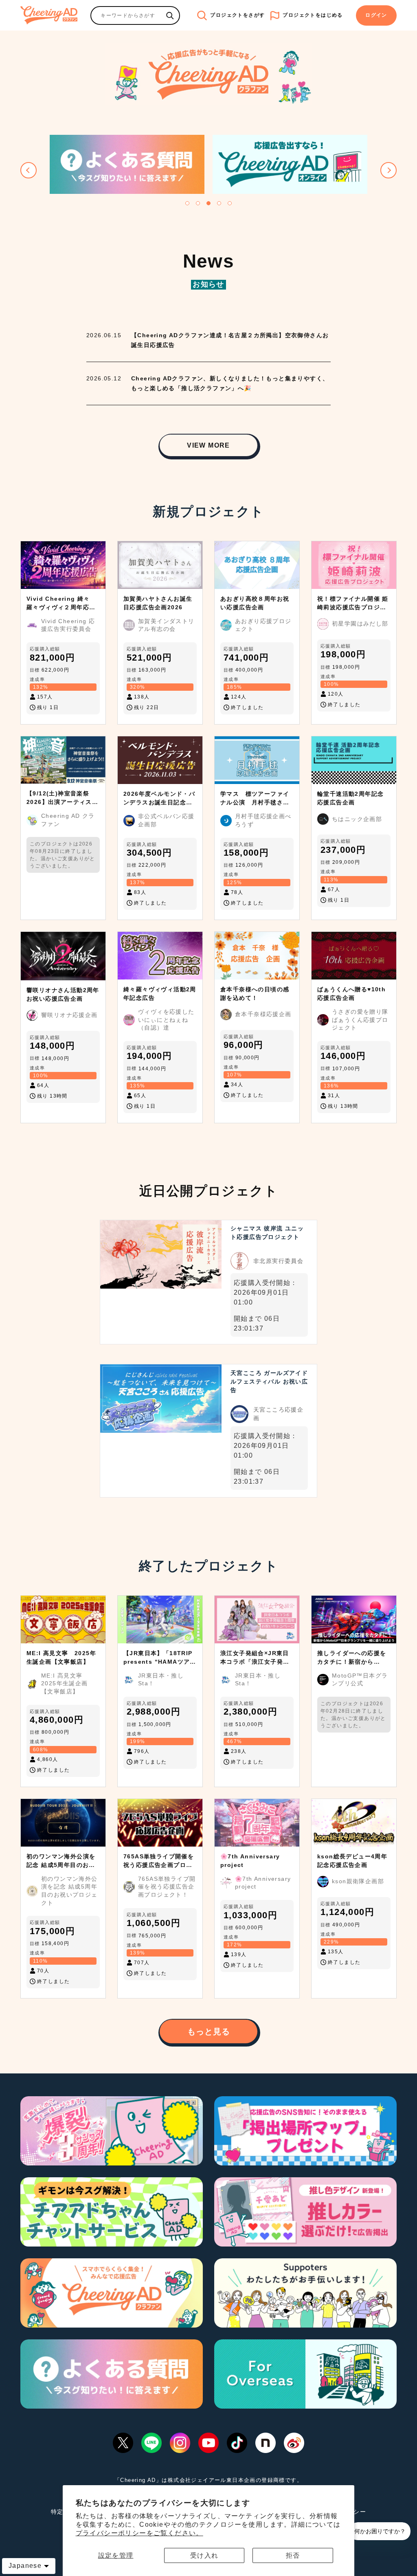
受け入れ (204, 2555)
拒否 (293, 2555)
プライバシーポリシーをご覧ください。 (139, 2533)
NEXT (388, 170)
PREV (29, 170)
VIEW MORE (208, 445)
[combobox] (126, 15)
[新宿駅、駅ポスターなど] (170, 15)
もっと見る (209, 2031)
